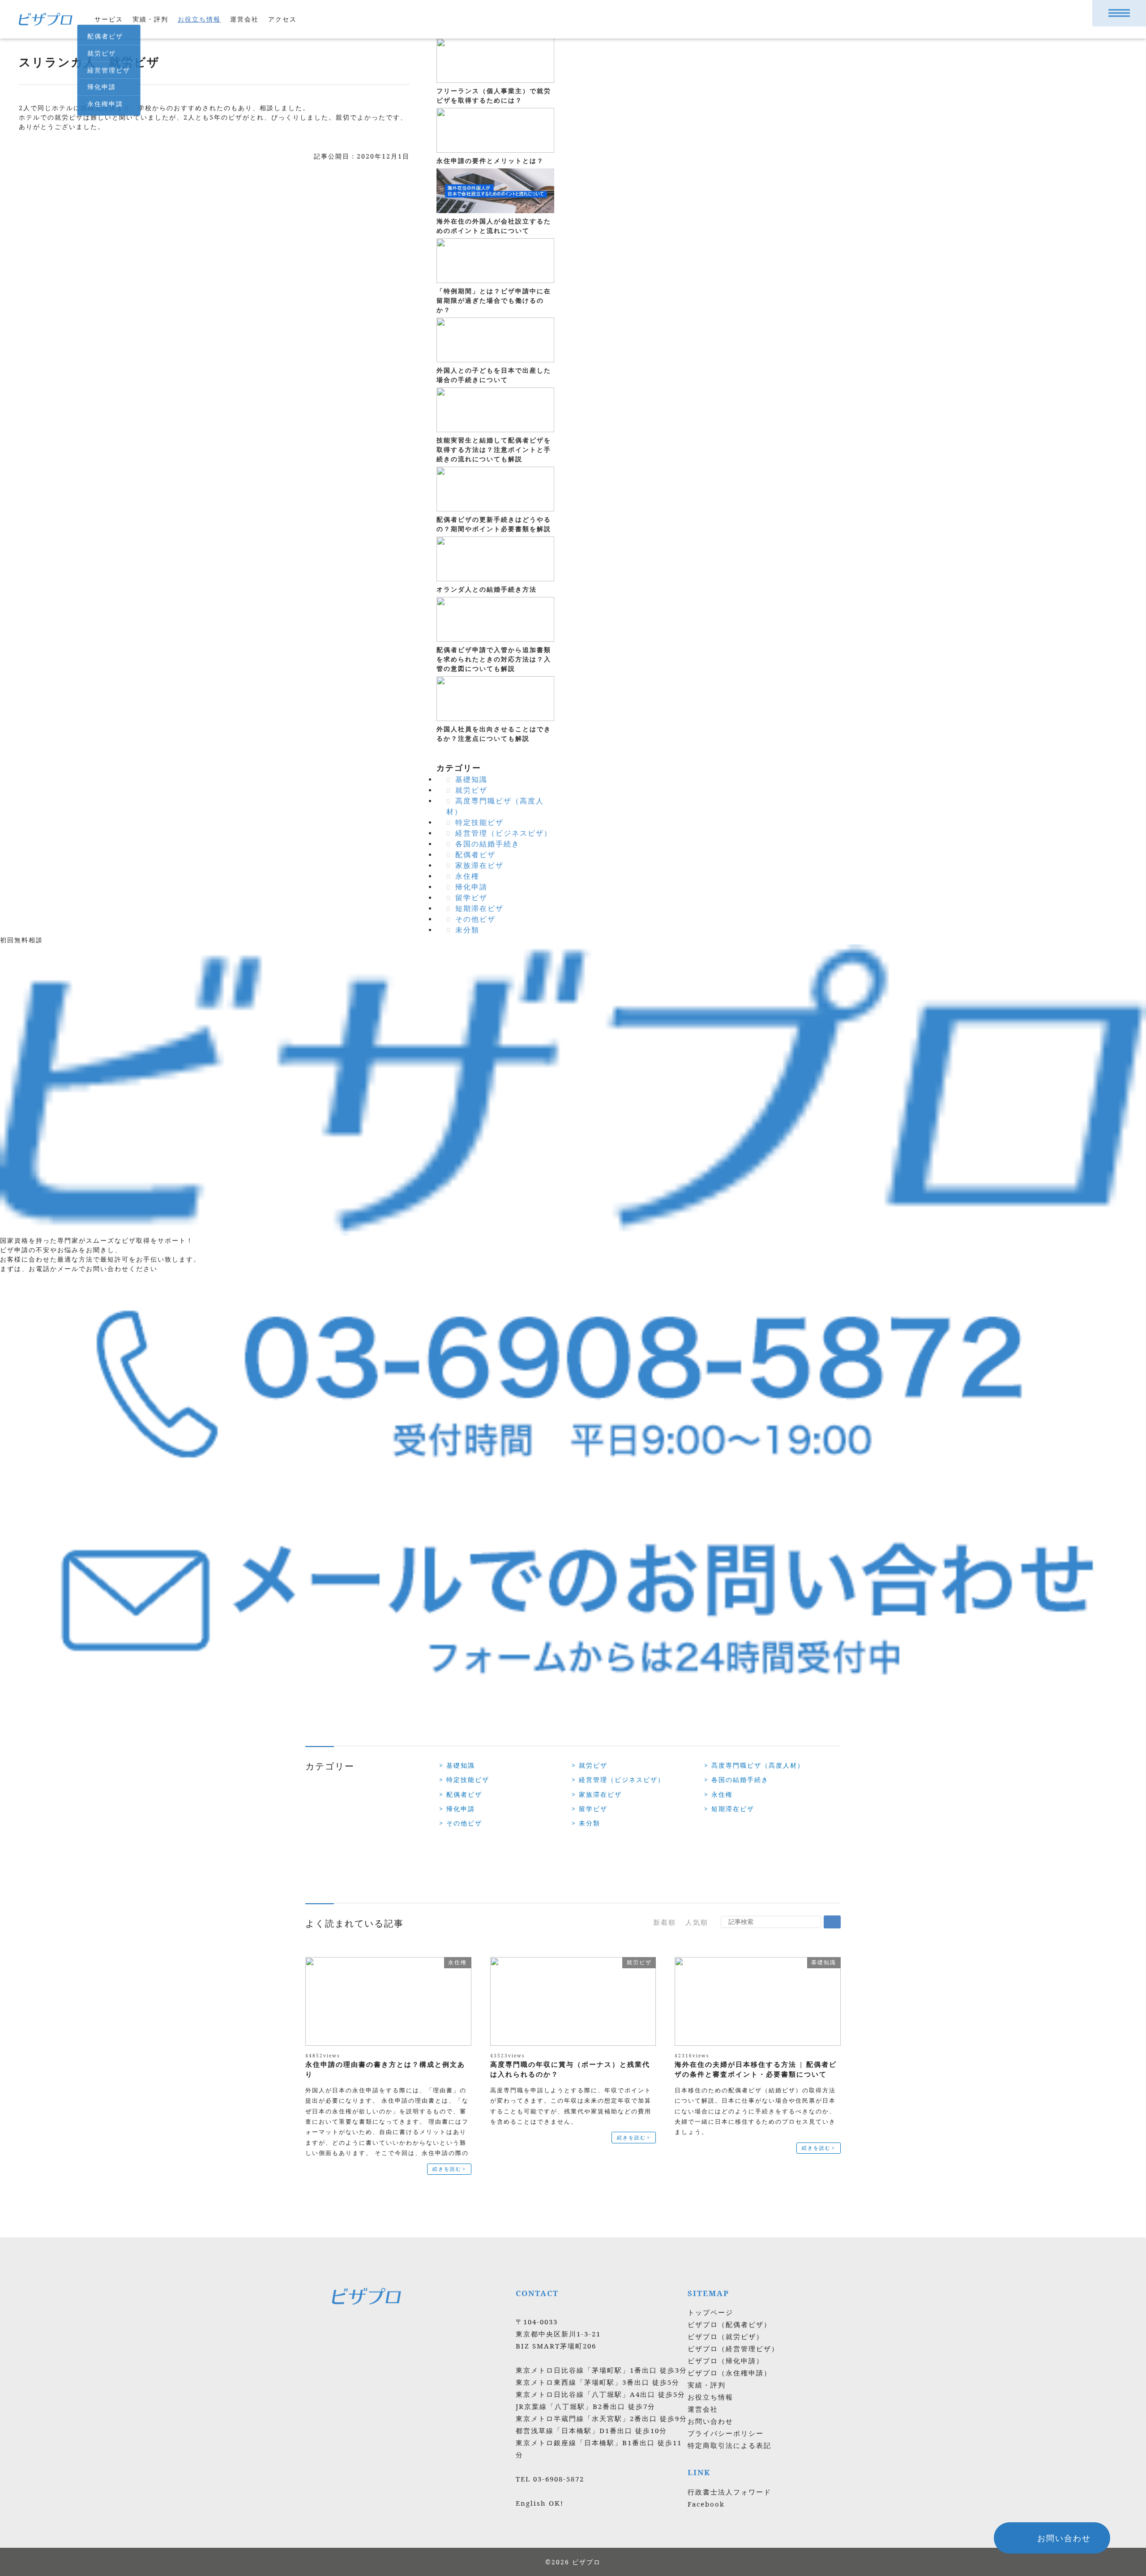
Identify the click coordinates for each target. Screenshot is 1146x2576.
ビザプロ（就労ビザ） (726, 2336)
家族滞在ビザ (479, 865)
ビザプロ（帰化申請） (726, 2361)
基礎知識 (471, 779)
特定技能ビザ (479, 822)
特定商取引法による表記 (729, 2445)
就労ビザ (102, 53)
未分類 (467, 930)
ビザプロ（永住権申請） (729, 2373)
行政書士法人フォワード (729, 2492)
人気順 (697, 1922)
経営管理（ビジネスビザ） (504, 833)
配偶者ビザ (105, 36)
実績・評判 (150, 19)
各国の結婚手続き (487, 844)
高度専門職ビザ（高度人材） (757, 1765)
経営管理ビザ (109, 70)
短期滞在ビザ (479, 908)
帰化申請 (102, 87)
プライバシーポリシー (726, 2433)
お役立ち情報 (199, 19)
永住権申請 (105, 104)
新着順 (665, 1922)
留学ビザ (471, 897)
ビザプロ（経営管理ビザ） (733, 2348)
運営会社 (244, 19)
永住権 (467, 876)
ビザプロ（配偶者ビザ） (729, 2324)
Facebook (706, 2504)
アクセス (282, 19)
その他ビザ (475, 919)
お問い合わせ (710, 2421)
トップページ (710, 2312)
